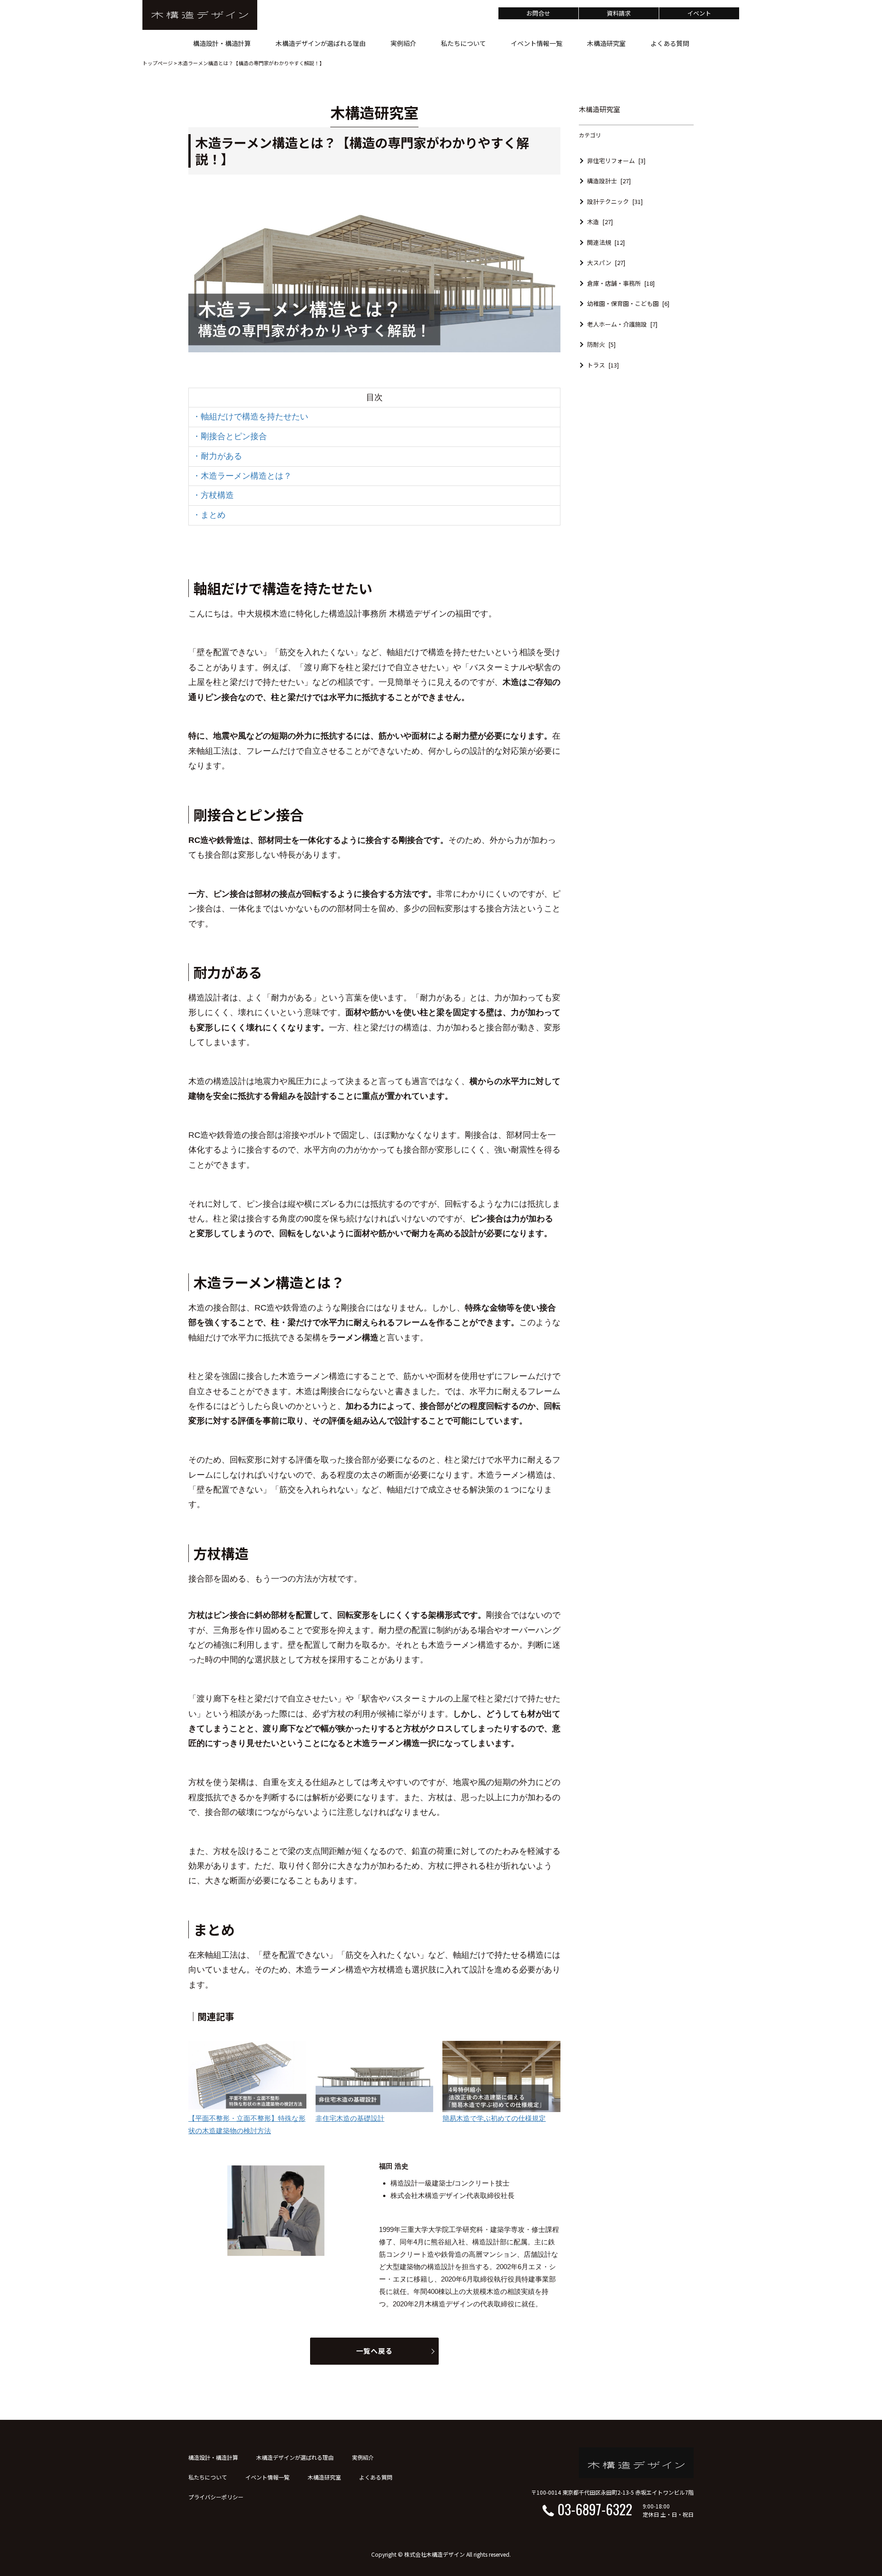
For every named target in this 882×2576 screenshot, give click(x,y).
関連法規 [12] (606, 242)
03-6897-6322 (595, 2509)
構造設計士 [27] (609, 181)
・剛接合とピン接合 (230, 436)
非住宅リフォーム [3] (616, 161)
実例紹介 (363, 2457)
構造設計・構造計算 (213, 2457)
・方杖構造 (213, 495)
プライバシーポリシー (216, 2497)
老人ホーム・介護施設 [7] (622, 324)
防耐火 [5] (601, 344)
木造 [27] (600, 222)
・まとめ (209, 515)
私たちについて (208, 2477)
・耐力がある (217, 456)
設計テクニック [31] (615, 201)
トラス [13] (603, 365)
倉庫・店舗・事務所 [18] (621, 283)
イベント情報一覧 (267, 2477)
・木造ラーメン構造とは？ (242, 476)
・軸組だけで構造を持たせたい (250, 417)
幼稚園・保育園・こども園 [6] (628, 303)
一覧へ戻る (374, 2351)
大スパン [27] (606, 263)
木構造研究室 (324, 2477)
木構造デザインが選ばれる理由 (295, 2457)
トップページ (158, 63)
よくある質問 (376, 2477)
